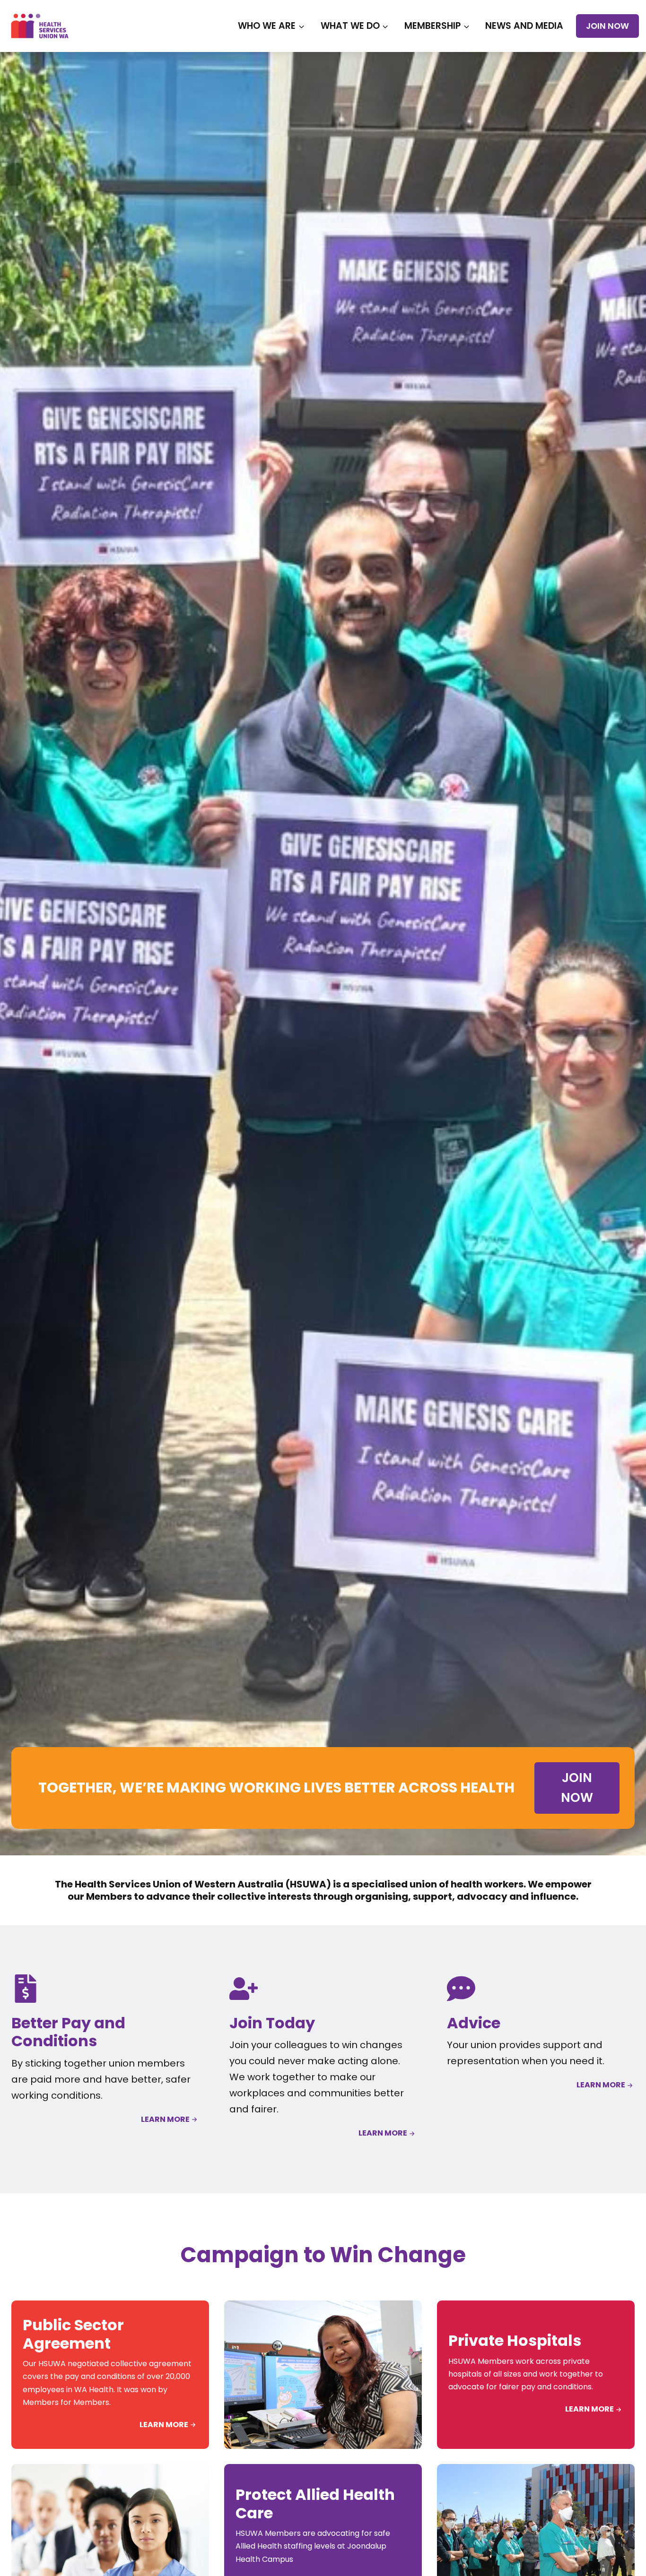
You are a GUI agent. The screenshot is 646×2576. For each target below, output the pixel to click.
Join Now (607, 26)
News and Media (524, 26)
